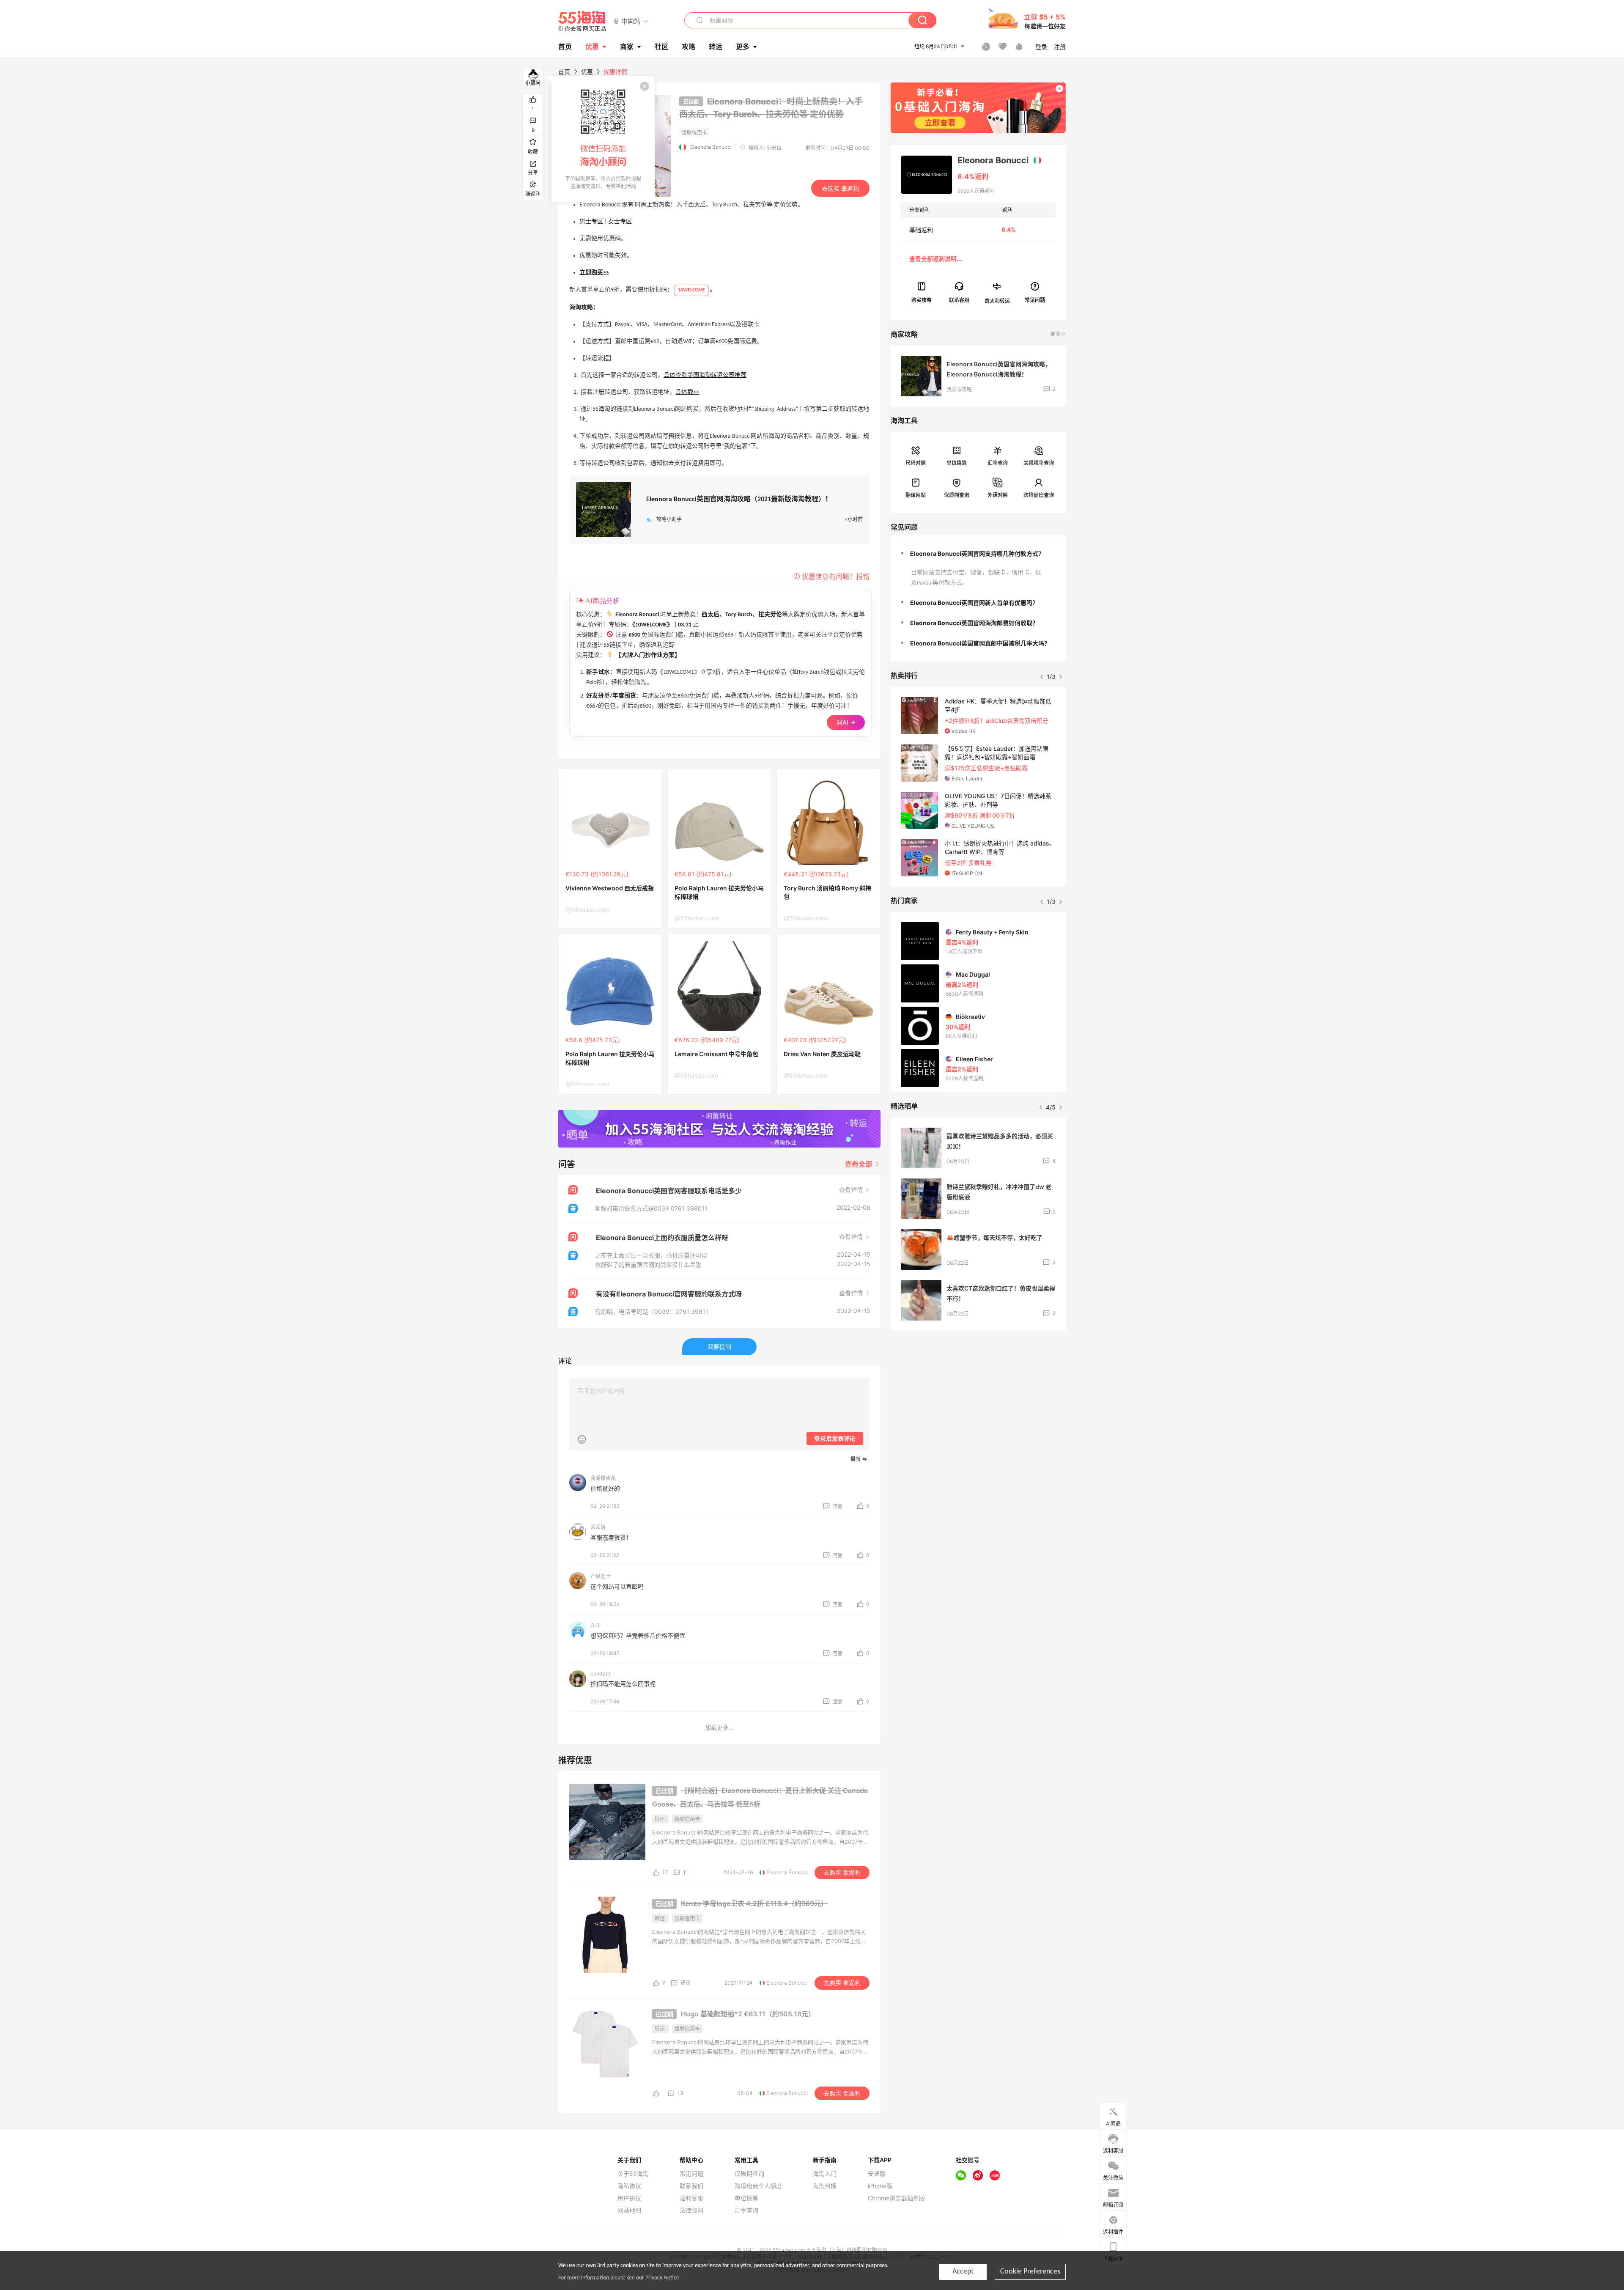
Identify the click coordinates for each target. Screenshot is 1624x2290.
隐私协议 (629, 2186)
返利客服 (691, 2198)
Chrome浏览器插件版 (896, 2198)
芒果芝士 (601, 1576)
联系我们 (691, 2186)
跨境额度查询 (1039, 495)
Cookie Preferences (1030, 2272)
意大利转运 (997, 301)
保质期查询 (957, 495)
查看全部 (859, 1164)
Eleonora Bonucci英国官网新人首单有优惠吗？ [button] (974, 603)
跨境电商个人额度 (758, 2186)
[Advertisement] (978, 1400)
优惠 (592, 47)
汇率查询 (998, 463)
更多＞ (1058, 334)
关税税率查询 (1039, 463)
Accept (963, 2272)
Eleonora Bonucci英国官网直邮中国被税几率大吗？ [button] (980, 643)
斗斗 (595, 1625)
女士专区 (620, 222)
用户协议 (629, 2198)
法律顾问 (691, 2210)
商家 (627, 47)
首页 (564, 72)
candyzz (601, 1674)
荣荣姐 (598, 1527)
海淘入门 (825, 2174)
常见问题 (691, 2174)
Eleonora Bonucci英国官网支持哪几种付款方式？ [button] (977, 553)
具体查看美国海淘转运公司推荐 (705, 375)
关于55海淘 (633, 2174)
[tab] (978, 554)
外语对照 (998, 495)
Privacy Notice (662, 2278)
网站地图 (629, 2210)
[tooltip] (603, 139)
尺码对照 (916, 463)
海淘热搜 (825, 2186)
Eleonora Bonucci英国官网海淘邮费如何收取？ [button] (974, 623)
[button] (631, 21)
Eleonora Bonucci (711, 147)
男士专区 (591, 222)
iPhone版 (880, 2186)
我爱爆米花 (603, 1478)
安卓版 (877, 2174)
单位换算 (957, 463)
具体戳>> (687, 392)
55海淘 (582, 21)
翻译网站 (916, 495)
